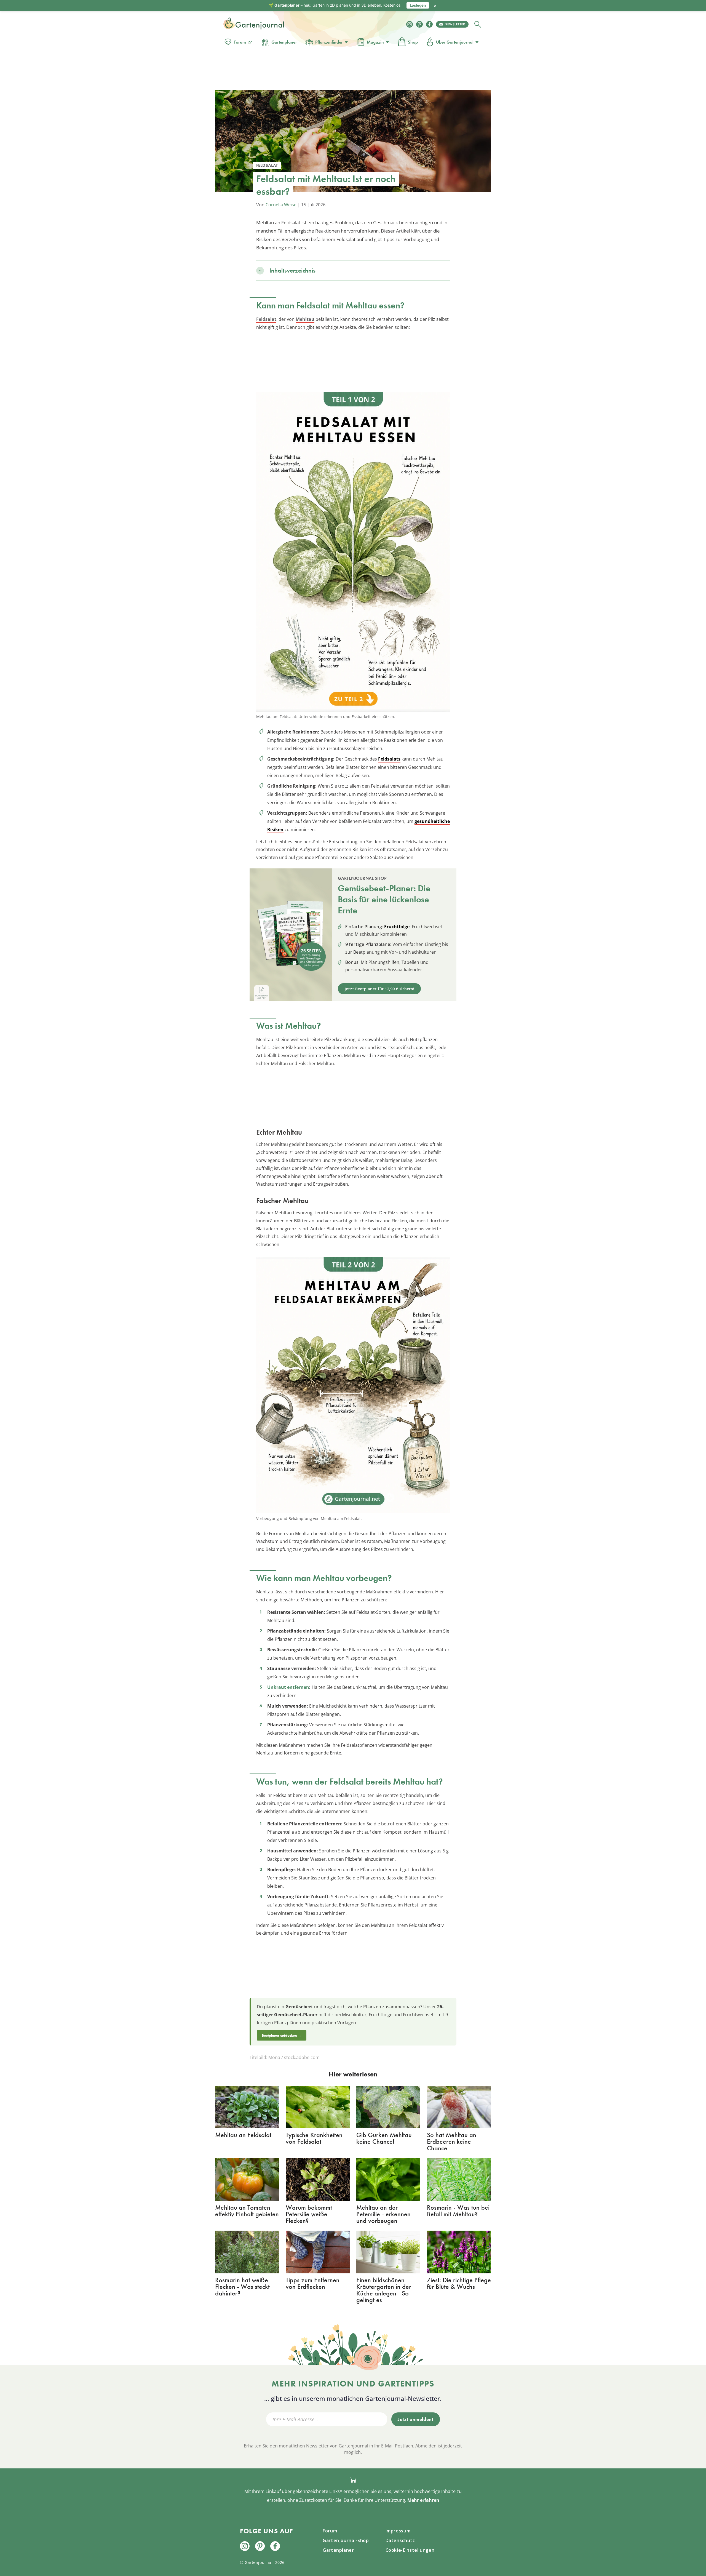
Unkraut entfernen (288, 1687)
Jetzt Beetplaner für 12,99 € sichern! (379, 989)
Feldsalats (389, 759)
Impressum (398, 2531)
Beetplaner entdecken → (282, 2035)
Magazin (375, 42)
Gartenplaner (284, 42)
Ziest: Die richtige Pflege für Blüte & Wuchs (459, 2283)
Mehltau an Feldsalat (243, 2135)
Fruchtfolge (397, 927)
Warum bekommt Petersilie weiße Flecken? (309, 2214)
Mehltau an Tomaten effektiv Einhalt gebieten (247, 2211)
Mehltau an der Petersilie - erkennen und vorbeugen (383, 2214)
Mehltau (305, 319)
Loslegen (418, 5)
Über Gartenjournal (455, 42)
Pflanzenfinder (329, 42)
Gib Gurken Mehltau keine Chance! (384, 2138)
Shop (413, 42)
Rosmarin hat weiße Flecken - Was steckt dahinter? (242, 2286)
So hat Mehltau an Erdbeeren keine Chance (452, 2141)
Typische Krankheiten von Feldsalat (314, 2138)
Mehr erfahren (423, 2500)
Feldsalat (266, 319)
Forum (240, 42)
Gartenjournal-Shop (346, 2540)
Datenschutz (400, 2540)
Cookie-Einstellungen (410, 2550)
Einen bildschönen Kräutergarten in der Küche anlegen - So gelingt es (384, 2290)
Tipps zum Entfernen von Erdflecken (313, 2283)
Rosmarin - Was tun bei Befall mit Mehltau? (458, 2211)
